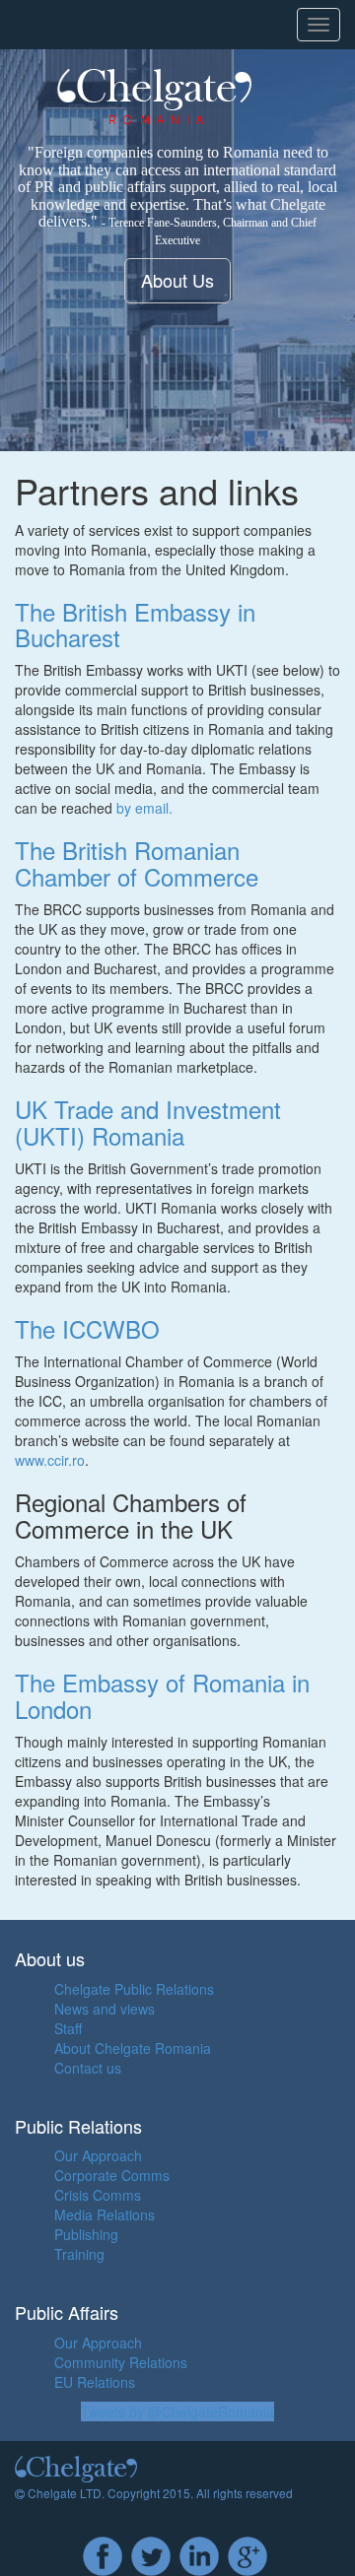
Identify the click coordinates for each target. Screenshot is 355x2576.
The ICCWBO (87, 1328)
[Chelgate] (187, 97)
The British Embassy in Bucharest (135, 624)
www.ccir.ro (50, 1460)
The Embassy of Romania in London (162, 1695)
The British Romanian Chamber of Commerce (137, 862)
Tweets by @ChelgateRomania (177, 2411)
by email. (144, 808)
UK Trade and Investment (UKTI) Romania (148, 1122)
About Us (177, 280)
